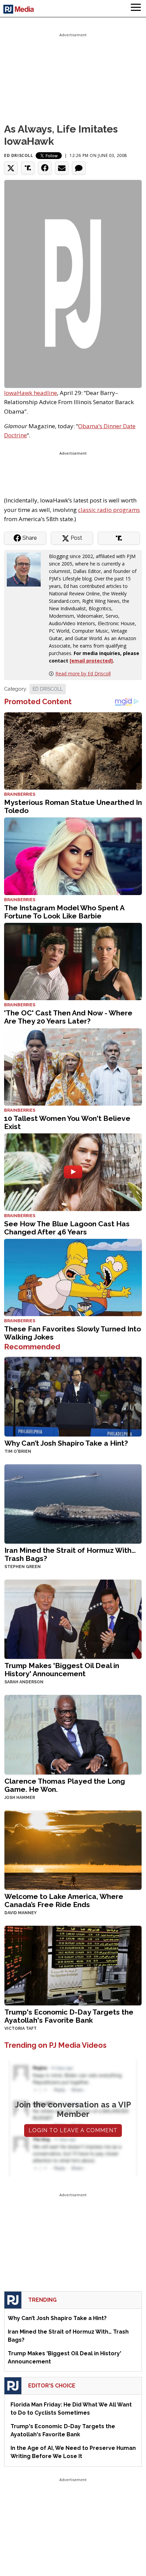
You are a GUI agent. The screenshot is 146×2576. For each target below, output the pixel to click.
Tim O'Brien (18, 1451)
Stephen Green (23, 1567)
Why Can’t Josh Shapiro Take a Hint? (66, 1443)
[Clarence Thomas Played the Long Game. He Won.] (73, 1734)
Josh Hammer (20, 1798)
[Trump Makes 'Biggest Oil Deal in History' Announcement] (73, 1619)
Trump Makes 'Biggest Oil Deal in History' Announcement (62, 1670)
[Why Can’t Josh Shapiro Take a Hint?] (73, 1396)
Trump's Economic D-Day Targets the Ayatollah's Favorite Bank (69, 2016)
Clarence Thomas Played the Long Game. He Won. (65, 1785)
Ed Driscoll (19, 155)
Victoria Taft (21, 2028)
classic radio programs (109, 510)
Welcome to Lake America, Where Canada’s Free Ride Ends (64, 1900)
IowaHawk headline (31, 393)
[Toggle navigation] (136, 8)
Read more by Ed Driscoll (83, 673)
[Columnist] (26, 569)
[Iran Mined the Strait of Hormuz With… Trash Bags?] (73, 1503)
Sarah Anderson (24, 1682)
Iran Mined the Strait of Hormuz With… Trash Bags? (70, 1554)
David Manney (21, 1913)
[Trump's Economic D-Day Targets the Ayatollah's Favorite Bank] (73, 1965)
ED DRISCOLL (48, 689)
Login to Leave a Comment (73, 2130)
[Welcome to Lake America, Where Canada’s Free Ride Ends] (73, 1849)
